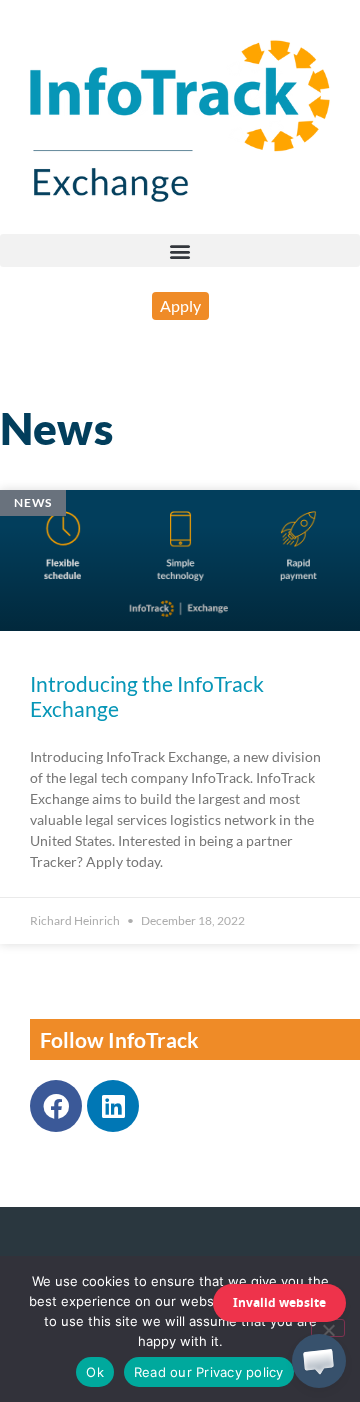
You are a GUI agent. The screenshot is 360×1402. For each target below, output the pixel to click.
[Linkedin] (113, 1106)
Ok (95, 1372)
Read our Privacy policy (209, 1372)
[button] (180, 250)
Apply (180, 305)
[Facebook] (56, 1106)
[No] (328, 1328)
